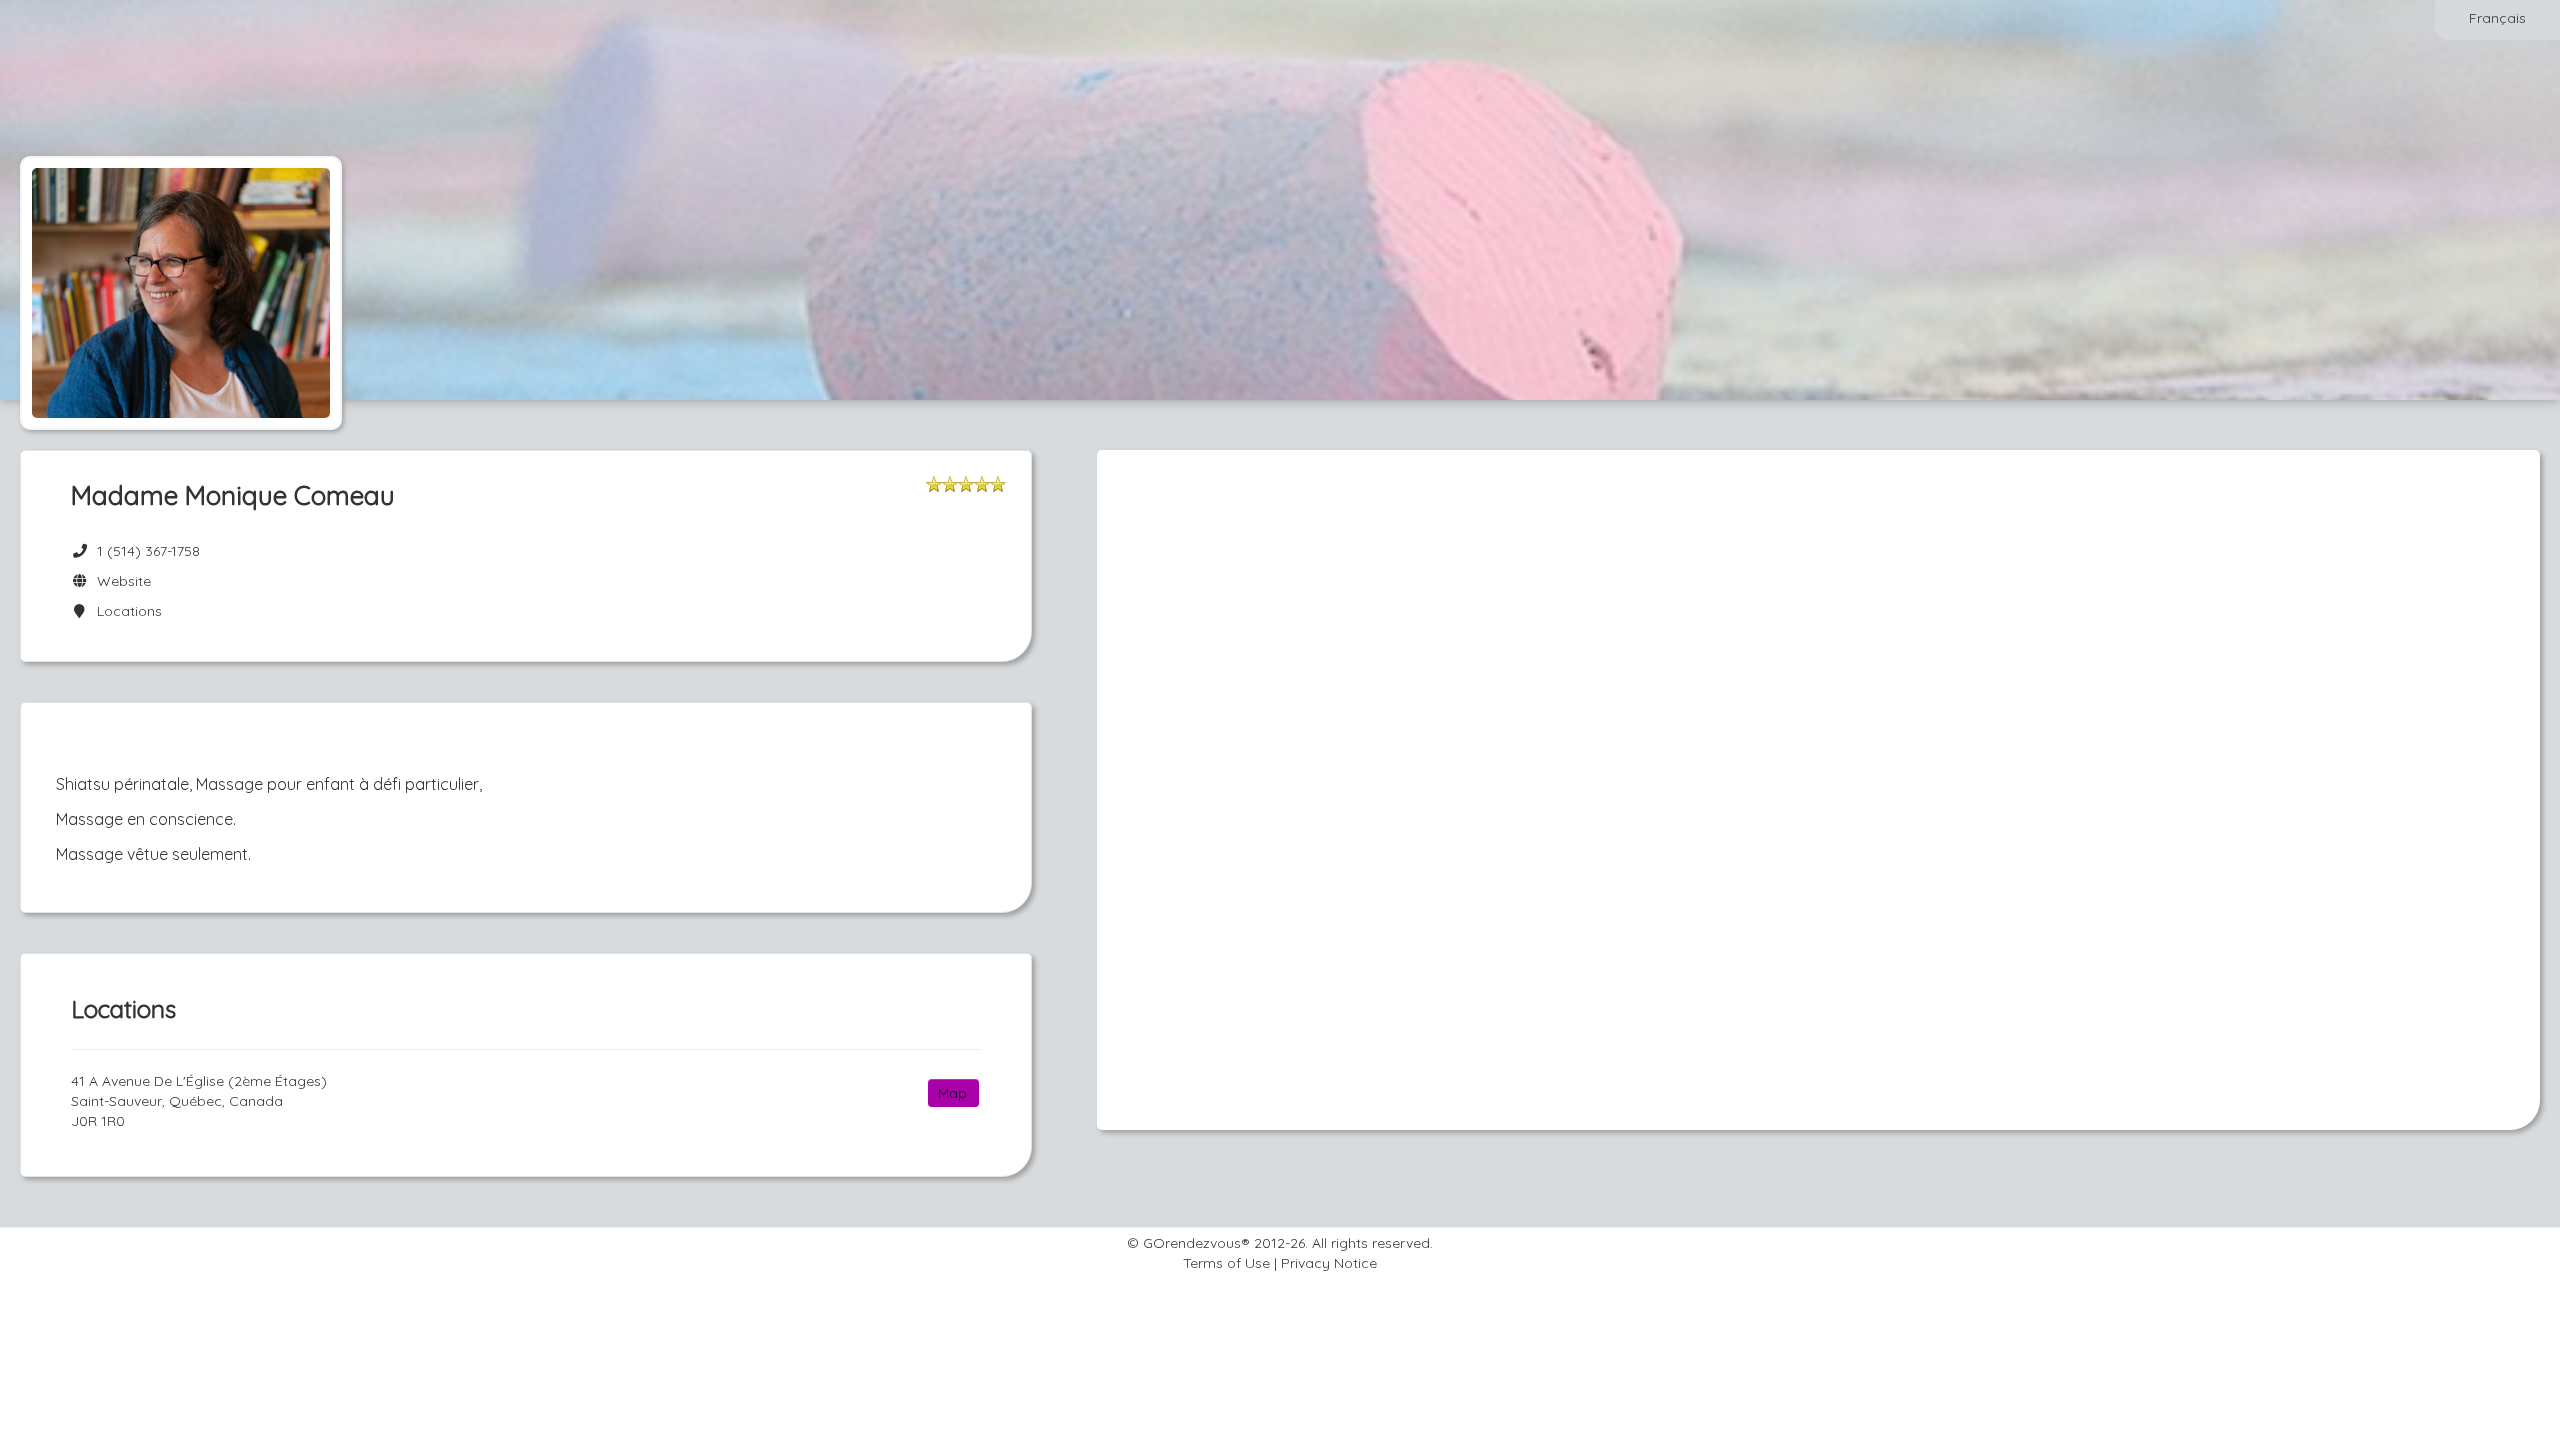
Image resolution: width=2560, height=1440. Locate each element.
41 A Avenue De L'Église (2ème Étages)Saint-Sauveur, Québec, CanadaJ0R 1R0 (199, 1101)
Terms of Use (1226, 1263)
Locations (125, 611)
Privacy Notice (1329, 1263)
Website (120, 581)
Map (952, 1093)
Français (2497, 18)
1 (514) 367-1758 (148, 551)
